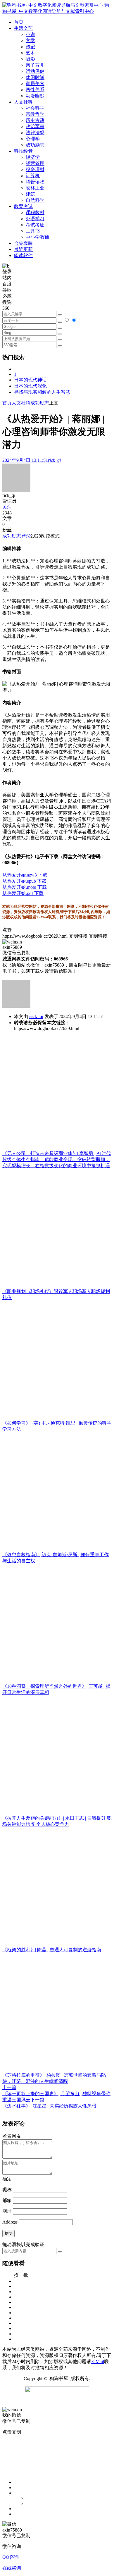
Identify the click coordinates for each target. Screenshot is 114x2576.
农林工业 (35, 188)
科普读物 (35, 182)
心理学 (33, 139)
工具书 (33, 231)
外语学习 (35, 219)
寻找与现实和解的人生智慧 (42, 392)
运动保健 (35, 71)
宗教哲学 (35, 114)
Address (11, 2222)
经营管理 (35, 163)
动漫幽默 (35, 96)
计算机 (33, 176)
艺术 (30, 53)
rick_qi (36, 1016)
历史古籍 (35, 120)
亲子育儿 (35, 65)
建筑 (30, 194)
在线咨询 (12, 2568)
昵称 (7, 2190)
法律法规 (35, 133)
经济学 (33, 157)
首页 (7, 403)
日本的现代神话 (30, 380)
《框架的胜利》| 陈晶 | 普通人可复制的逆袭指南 (52, 1950)
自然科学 (35, 200)
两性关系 (35, 90)
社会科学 (35, 108)
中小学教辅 (37, 237)
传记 (30, 47)
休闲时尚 (35, 77)
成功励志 (35, 145)
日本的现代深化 (30, 386)
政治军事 (35, 126)
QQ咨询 (11, 2557)
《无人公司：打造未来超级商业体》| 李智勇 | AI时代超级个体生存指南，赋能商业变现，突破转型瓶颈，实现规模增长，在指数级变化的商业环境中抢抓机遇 (57, 1159)
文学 (30, 41)
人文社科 (21, 403)
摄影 (30, 59)
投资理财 (35, 169)
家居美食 (35, 83)
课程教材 (35, 212)
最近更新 (23, 249)
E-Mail (98, 2361)
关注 (7, 507)
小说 (30, 34)
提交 (8, 2233)
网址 (7, 2211)
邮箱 (7, 2200)
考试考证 (35, 225)
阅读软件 (23, 255)
